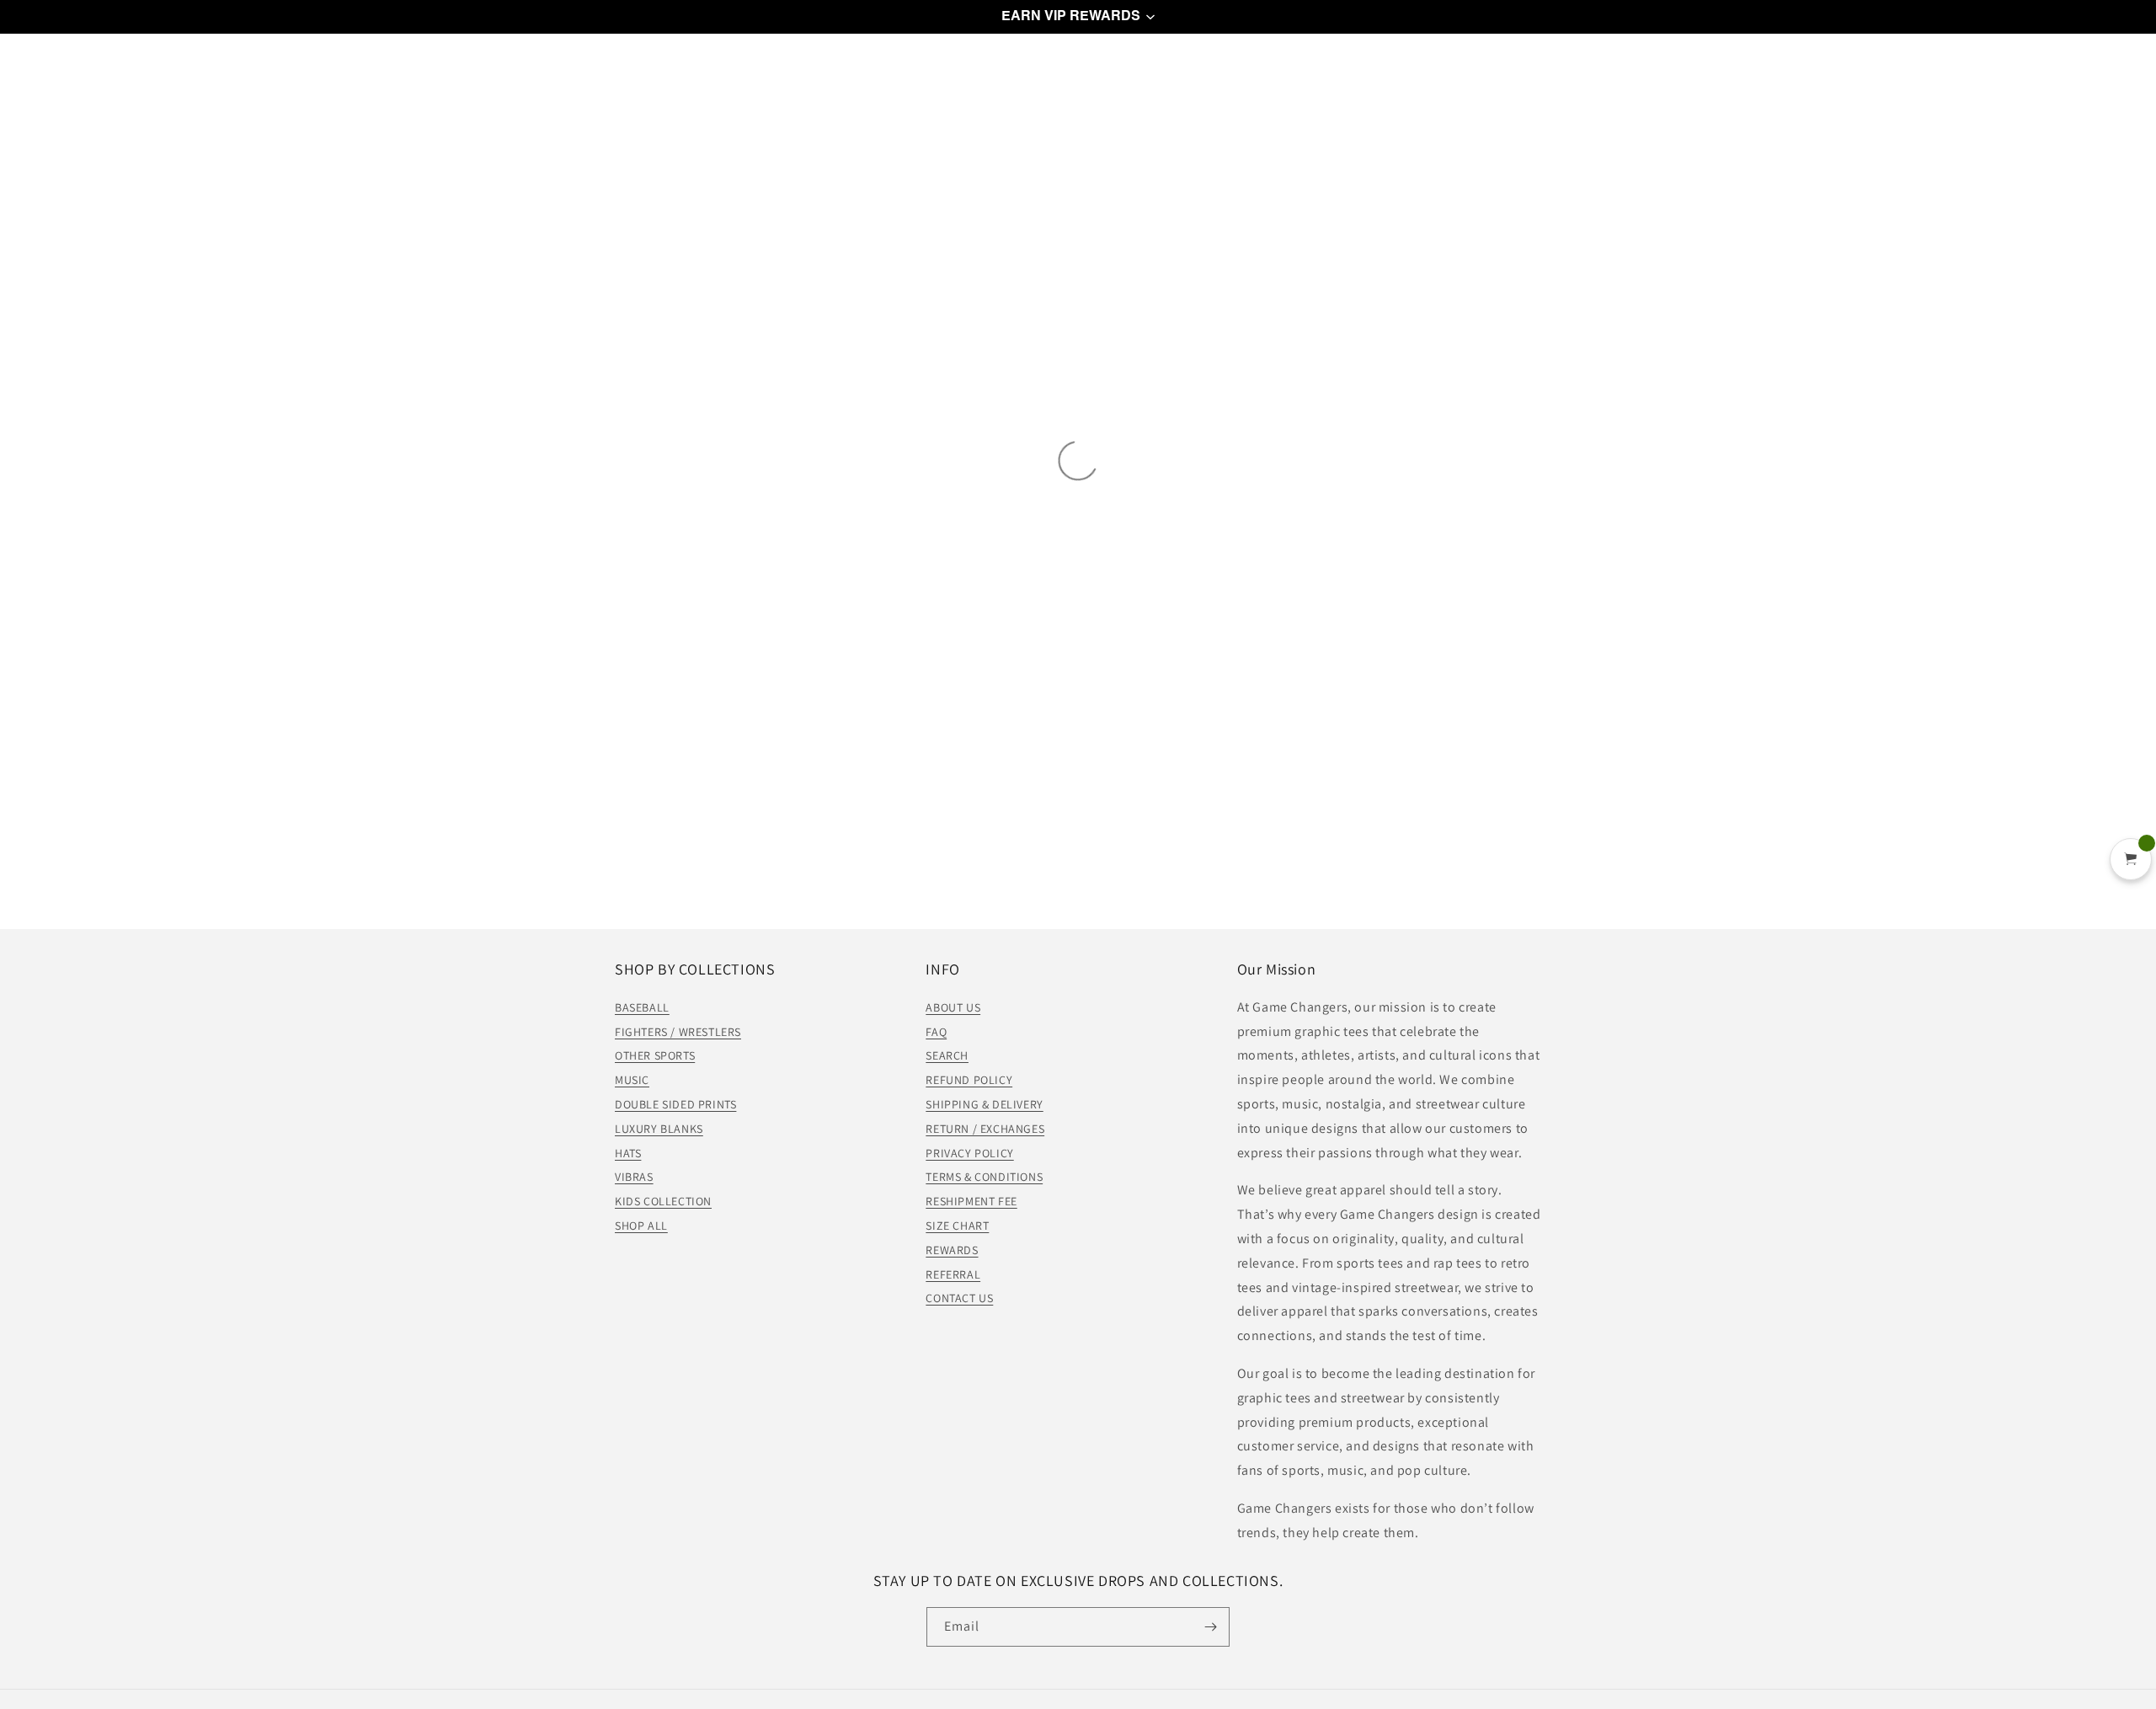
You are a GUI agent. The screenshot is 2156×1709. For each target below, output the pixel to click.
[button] (1078, 17)
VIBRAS (634, 1177)
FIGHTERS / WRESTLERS (678, 1032)
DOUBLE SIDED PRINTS (675, 1104)
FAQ (936, 1032)
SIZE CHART (957, 1226)
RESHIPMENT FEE (971, 1201)
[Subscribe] (1210, 1627)
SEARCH (947, 1055)
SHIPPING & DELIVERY (984, 1104)
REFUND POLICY (969, 1080)
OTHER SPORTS (655, 1055)
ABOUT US (953, 1007)
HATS (628, 1153)
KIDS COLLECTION (663, 1201)
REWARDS (952, 1250)
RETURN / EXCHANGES (985, 1129)
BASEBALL (642, 1007)
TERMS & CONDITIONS (984, 1177)
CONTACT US (959, 1298)
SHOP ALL (641, 1226)
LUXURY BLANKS (659, 1129)
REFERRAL (953, 1274)
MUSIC (632, 1080)
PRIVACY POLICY (969, 1153)
